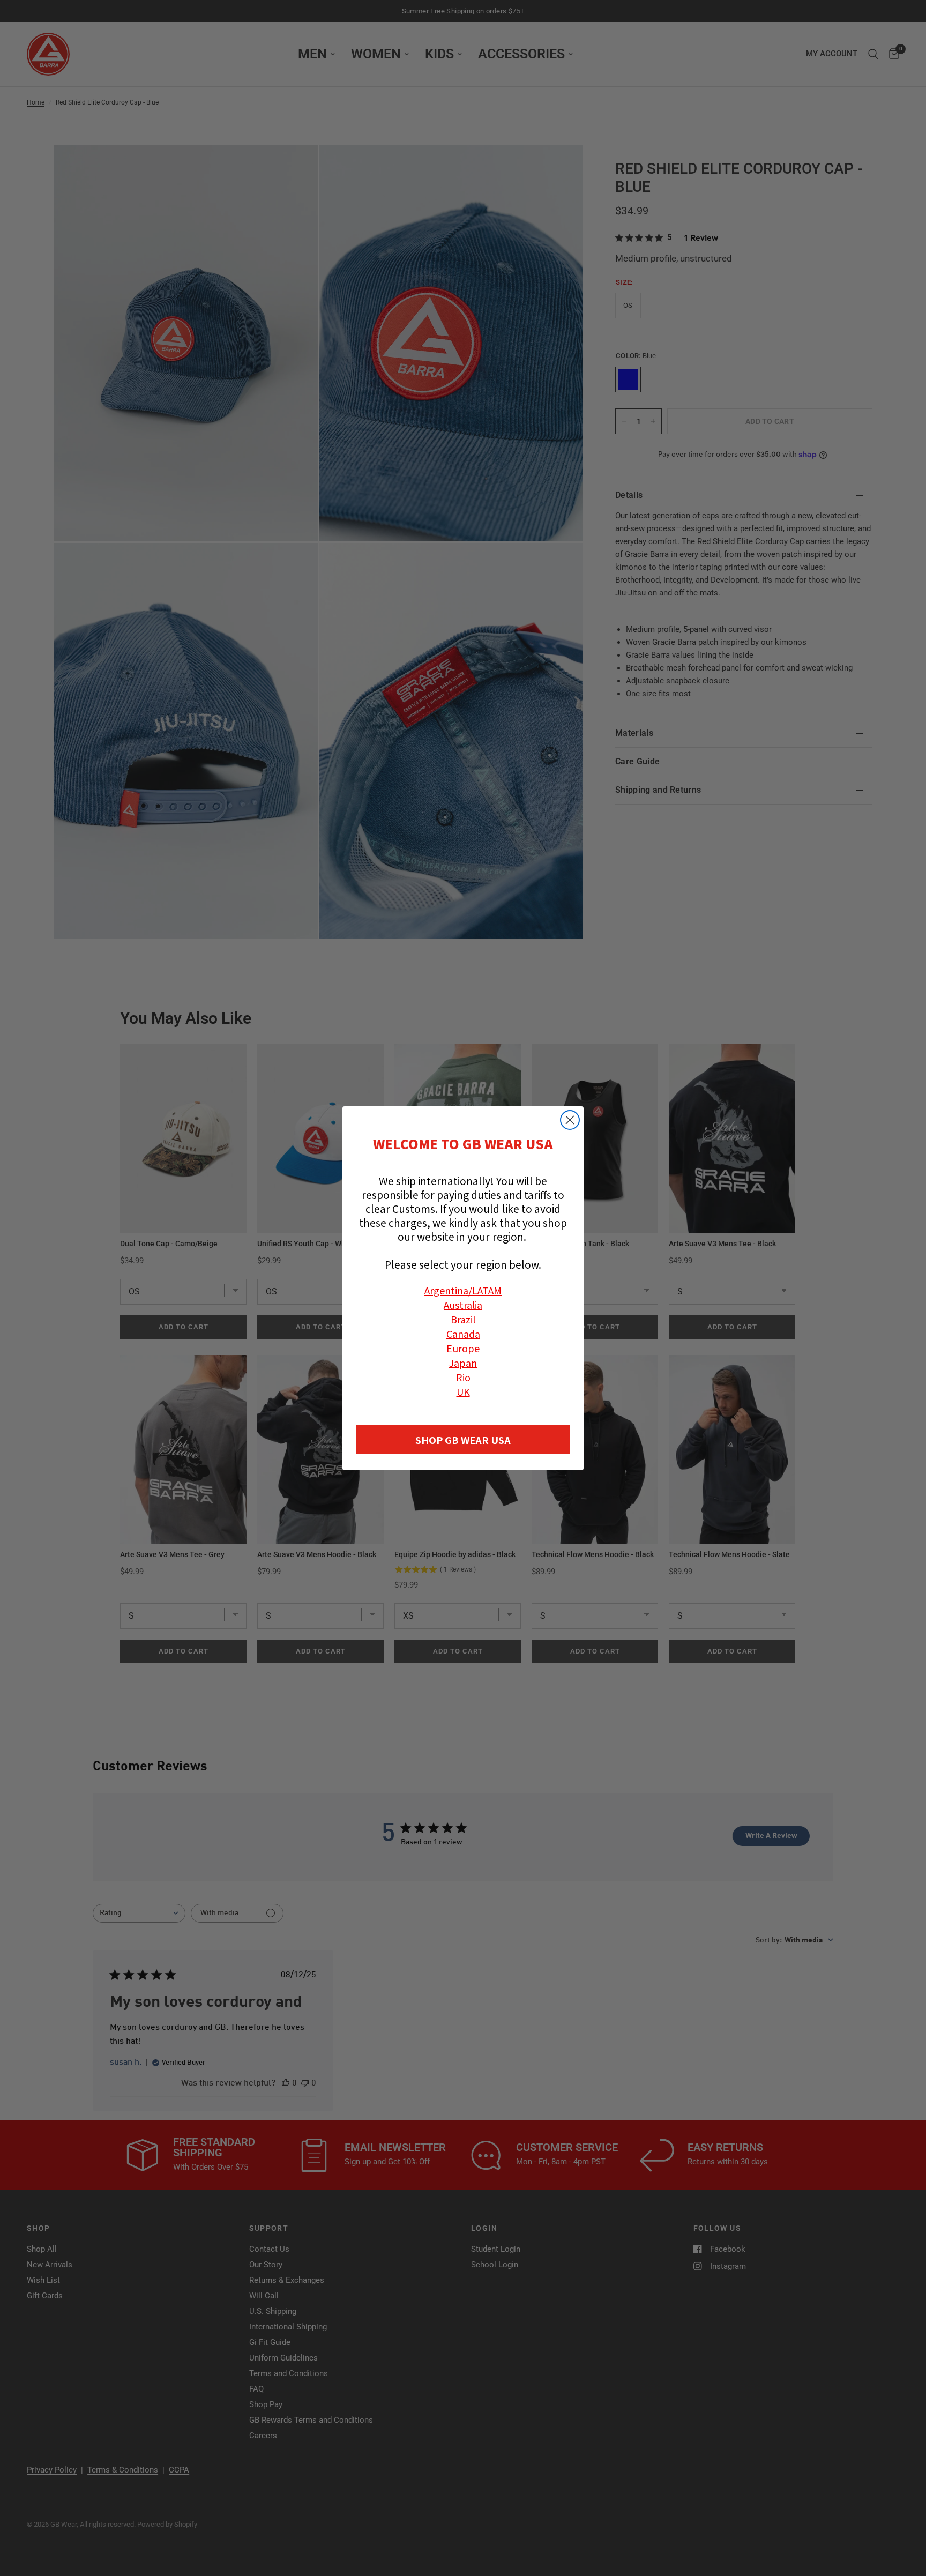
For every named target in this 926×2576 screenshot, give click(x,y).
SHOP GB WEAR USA (463, 1440)
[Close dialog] (570, 1120)
